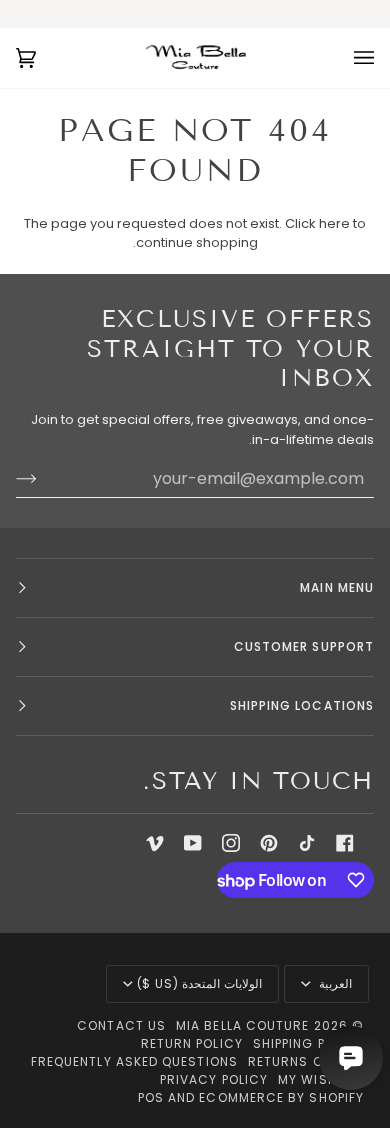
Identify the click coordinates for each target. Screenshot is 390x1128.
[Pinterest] (269, 843)
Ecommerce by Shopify (281, 1097)
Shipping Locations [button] (302, 705)
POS (151, 1097)
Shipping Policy (308, 1043)
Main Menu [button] (337, 587)
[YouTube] (193, 843)
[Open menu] (344, 58)
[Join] (42, 479)
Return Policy (192, 1043)
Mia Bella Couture (242, 1025)
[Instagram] (231, 843)
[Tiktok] (307, 843)
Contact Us (121, 1025)
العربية (333, 983)
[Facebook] (345, 843)
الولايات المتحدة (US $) (200, 983)
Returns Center (306, 1061)
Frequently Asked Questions (134, 1061)
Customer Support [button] (304, 646)
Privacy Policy (214, 1079)
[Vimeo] (155, 843)
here (334, 223)
